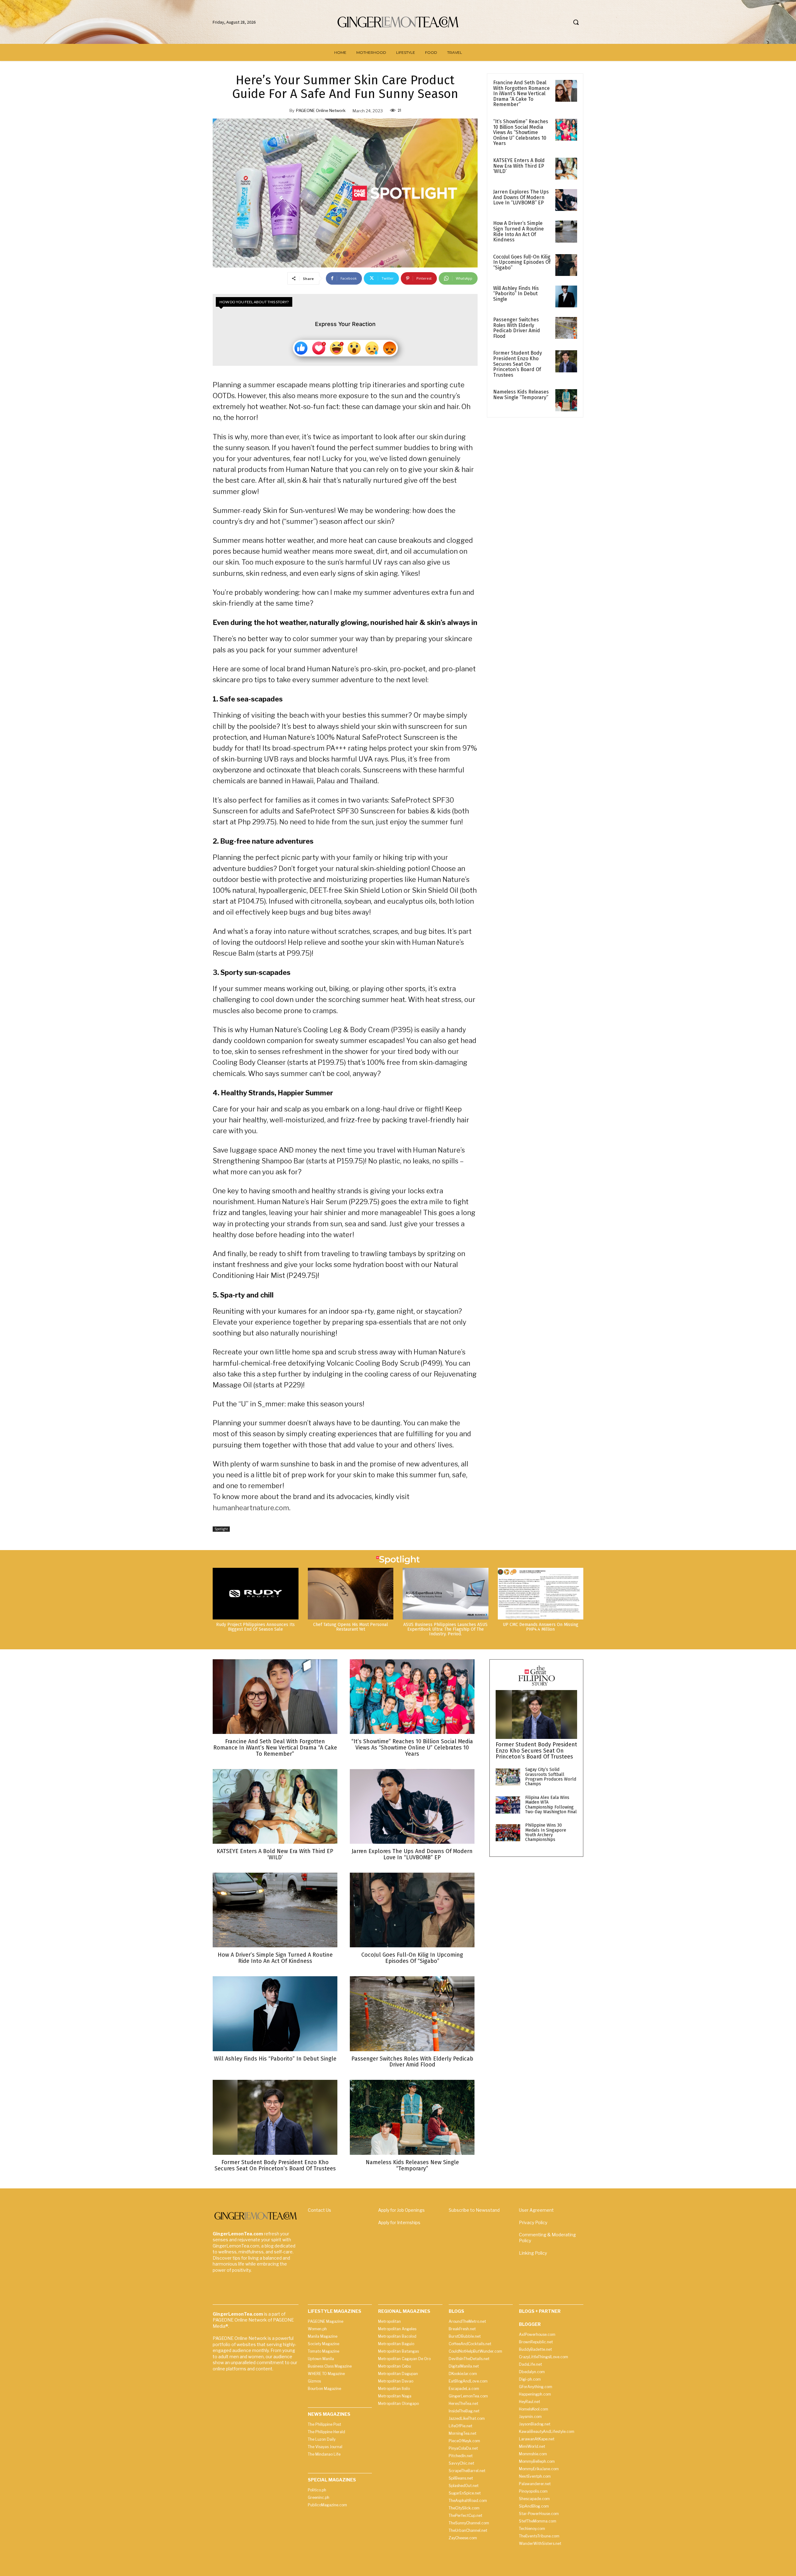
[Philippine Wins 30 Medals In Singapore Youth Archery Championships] (508, 1833)
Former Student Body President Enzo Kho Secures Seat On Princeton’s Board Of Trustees (518, 364)
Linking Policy (533, 2253)
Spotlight (221, 1529)
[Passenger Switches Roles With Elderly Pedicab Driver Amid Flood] (566, 328)
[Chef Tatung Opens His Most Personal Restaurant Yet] (351, 1593)
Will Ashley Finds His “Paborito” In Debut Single (516, 294)
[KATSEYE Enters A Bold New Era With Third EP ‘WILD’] (566, 169)
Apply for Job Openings (401, 2210)
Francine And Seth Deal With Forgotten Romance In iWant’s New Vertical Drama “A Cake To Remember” (521, 93)
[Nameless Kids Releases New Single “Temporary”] (566, 400)
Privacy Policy (533, 2222)
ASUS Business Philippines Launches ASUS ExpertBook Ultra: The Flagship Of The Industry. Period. (445, 1629)
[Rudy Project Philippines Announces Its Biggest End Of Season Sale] (256, 1593)
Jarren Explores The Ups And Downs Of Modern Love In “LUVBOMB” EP (521, 197)
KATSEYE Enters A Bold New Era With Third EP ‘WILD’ (519, 166)
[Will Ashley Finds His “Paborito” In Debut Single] (566, 296)
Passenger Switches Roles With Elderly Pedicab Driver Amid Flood (517, 328)
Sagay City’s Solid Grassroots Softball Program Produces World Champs (551, 1777)
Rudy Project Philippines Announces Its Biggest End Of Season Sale (255, 1627)
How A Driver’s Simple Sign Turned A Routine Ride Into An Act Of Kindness (518, 231)
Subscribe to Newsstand (474, 2210)
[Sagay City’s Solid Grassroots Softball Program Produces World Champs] (508, 1777)
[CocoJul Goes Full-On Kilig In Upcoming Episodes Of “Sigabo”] (566, 265)
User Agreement (536, 2210)
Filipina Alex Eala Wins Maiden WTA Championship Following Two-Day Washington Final (551, 1805)
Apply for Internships (399, 2222)
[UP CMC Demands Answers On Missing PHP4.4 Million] (541, 1593)
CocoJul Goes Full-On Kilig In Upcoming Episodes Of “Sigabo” (522, 262)
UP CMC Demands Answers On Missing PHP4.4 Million (541, 1627)
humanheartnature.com (251, 1508)
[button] (576, 22)
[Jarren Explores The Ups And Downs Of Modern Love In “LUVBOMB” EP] (566, 200)
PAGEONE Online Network (321, 110)
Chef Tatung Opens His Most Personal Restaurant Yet (351, 1627)
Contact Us (319, 2210)
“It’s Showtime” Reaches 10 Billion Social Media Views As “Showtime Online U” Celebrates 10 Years (521, 132)
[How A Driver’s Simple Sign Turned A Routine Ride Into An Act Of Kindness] (566, 231)
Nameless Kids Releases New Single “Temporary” (521, 395)
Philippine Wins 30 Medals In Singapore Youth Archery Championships (546, 1832)
